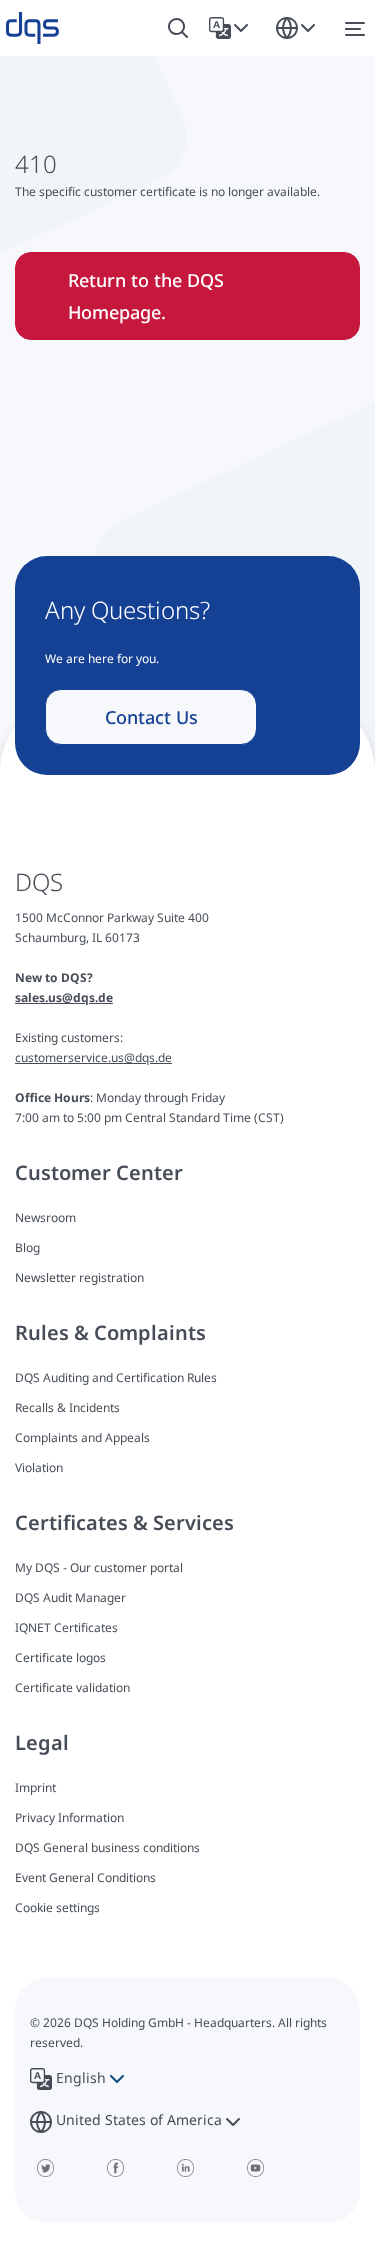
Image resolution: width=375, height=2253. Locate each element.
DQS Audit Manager (70, 1597)
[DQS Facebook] (115, 2168)
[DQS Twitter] (45, 2168)
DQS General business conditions (107, 1847)
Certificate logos (60, 1657)
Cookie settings (57, 1908)
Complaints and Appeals (82, 1437)
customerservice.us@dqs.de (93, 1057)
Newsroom (45, 1217)
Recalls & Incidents (67, 1407)
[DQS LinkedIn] (185, 2168)
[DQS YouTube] (255, 2168)
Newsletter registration (79, 1277)
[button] (232, 28)
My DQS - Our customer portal (99, 1567)
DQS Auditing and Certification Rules (116, 1377)
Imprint (35, 1787)
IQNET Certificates (66, 1627)
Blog (27, 1247)
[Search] (178, 28)
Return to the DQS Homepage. (146, 296)
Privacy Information (69, 1817)
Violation (39, 1467)
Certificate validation (72, 1687)
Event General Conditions (85, 1877)
